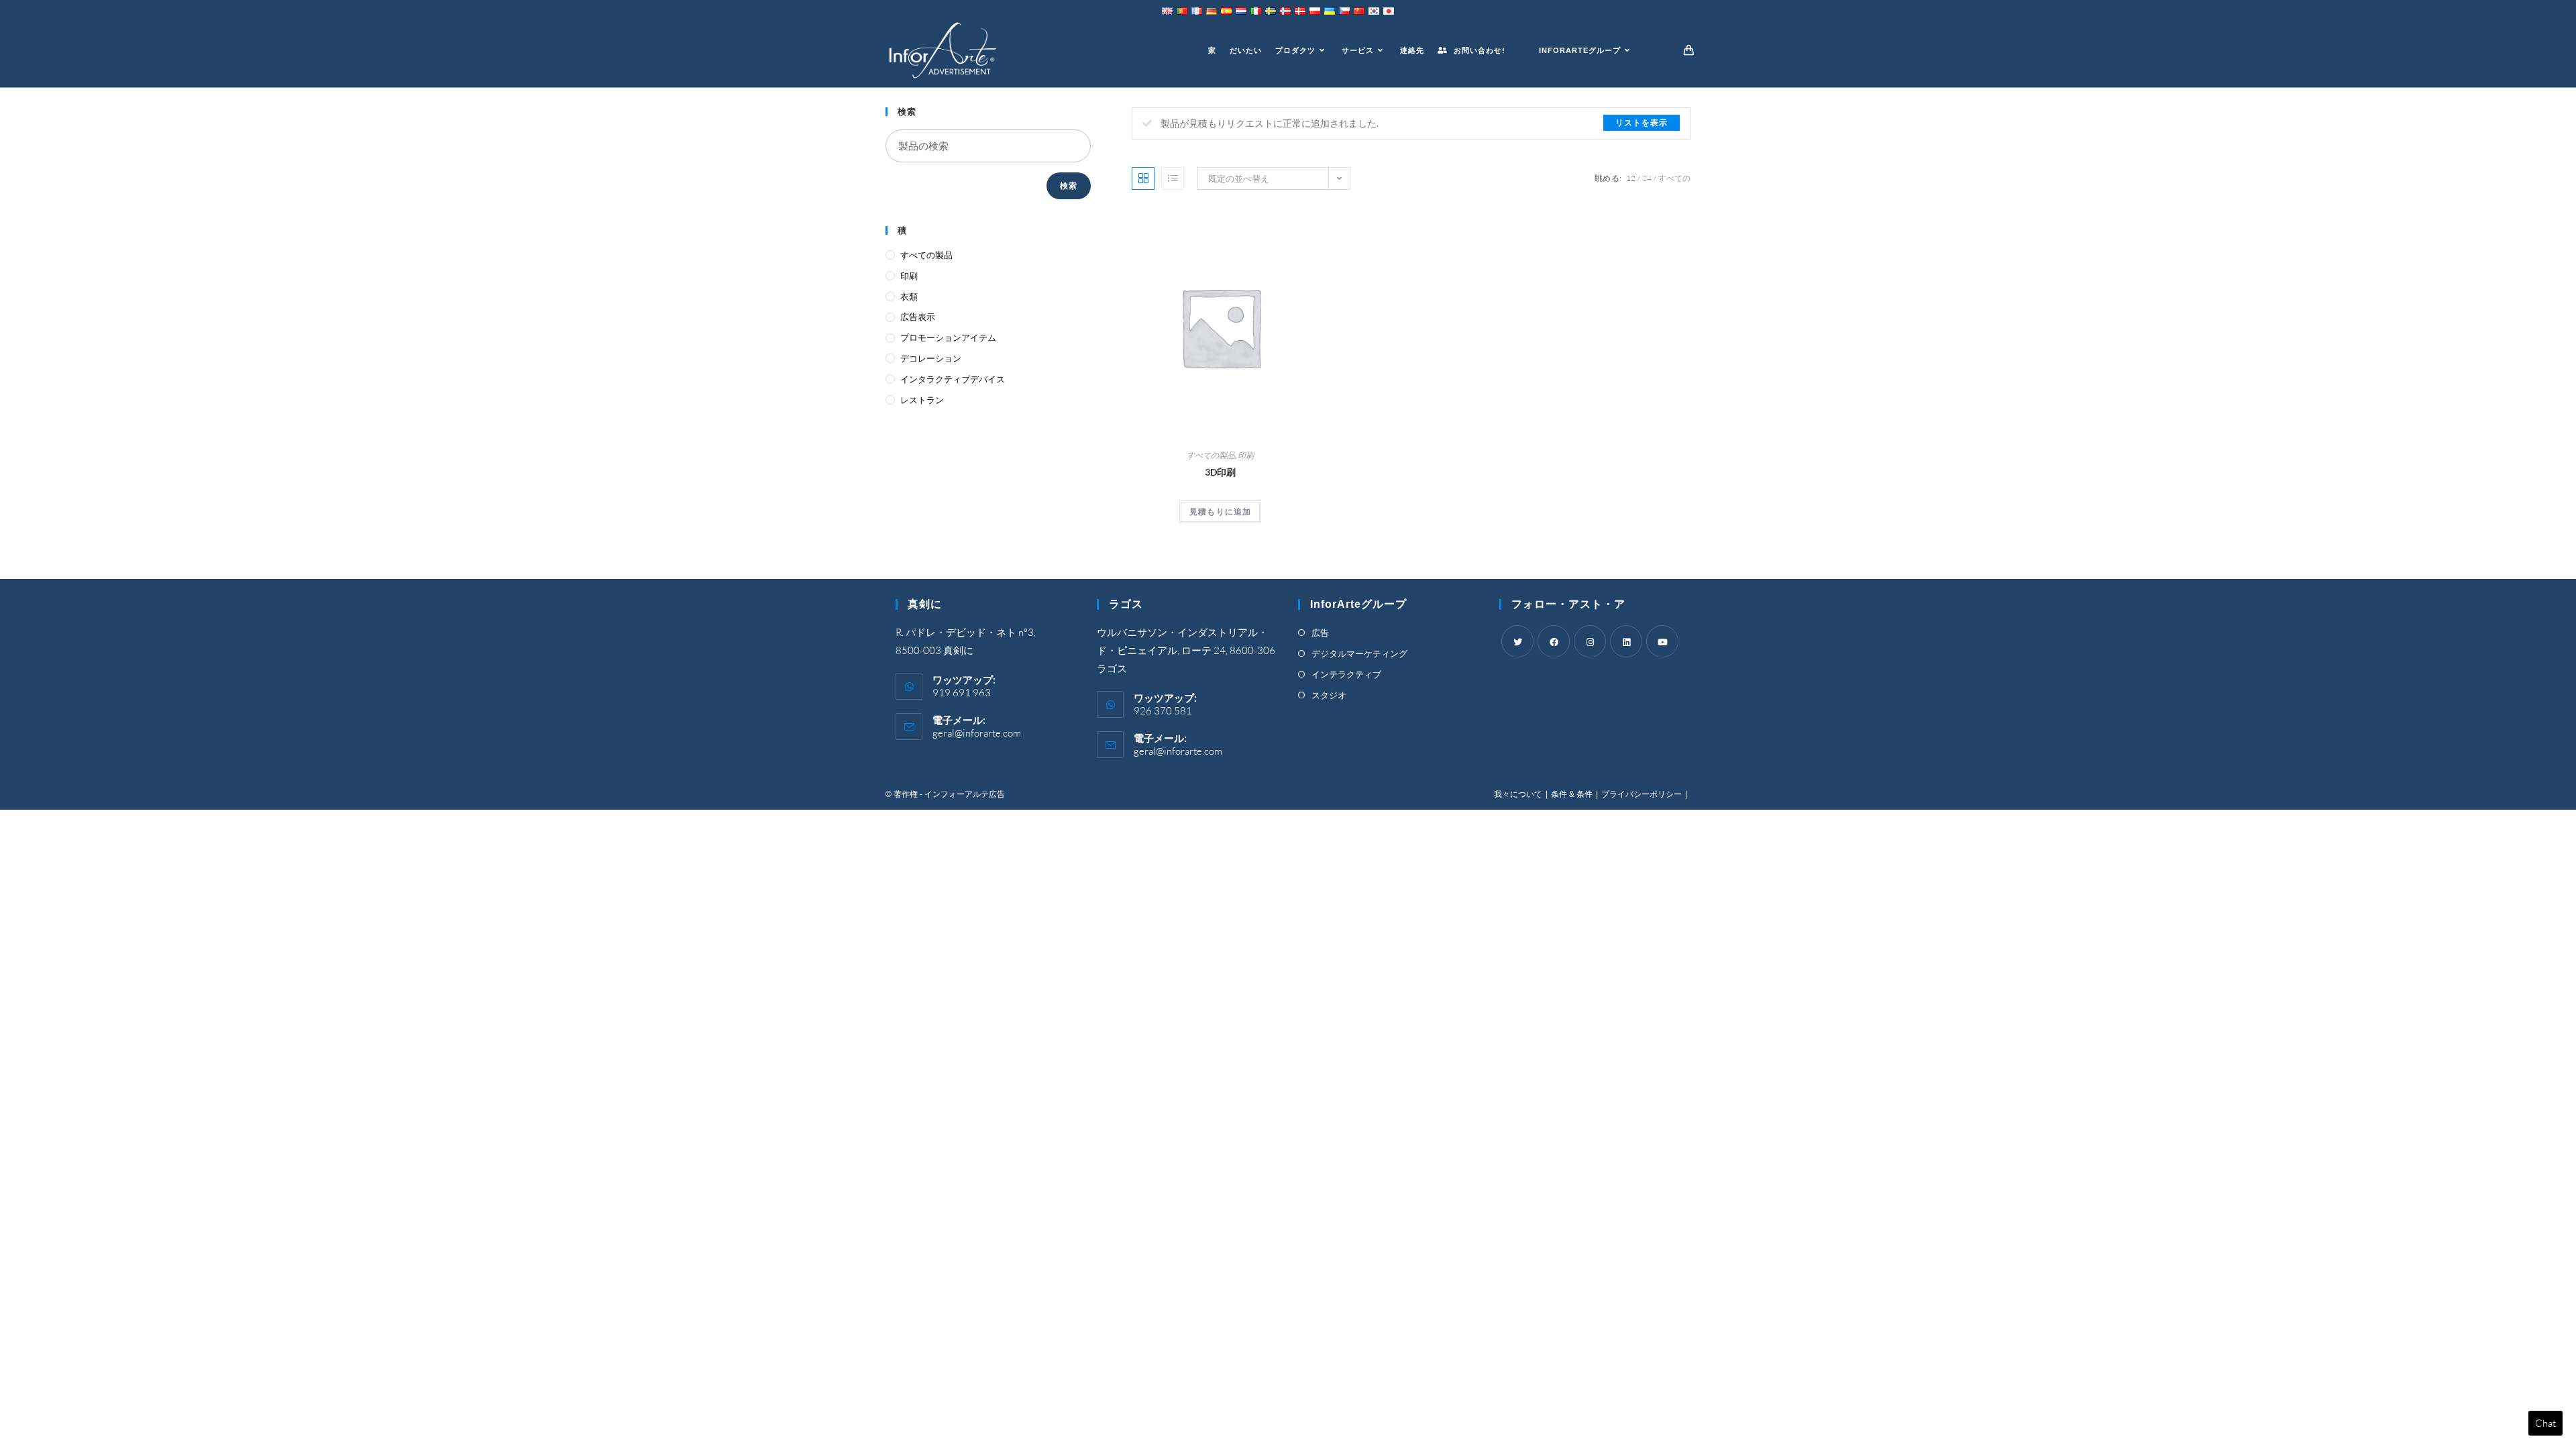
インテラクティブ (1346, 674)
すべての (1674, 178)
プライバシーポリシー (1642, 794)
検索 (1069, 185)
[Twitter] (1517, 641)
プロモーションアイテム (948, 337)
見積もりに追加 (1220, 512)
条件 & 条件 (1572, 794)
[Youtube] (1662, 641)
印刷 (1246, 455)
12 (1631, 178)
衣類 (909, 297)
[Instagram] (1590, 641)
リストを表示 (1642, 122)
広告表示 (918, 317)
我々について (1518, 794)
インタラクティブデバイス (953, 379)
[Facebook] (1554, 641)
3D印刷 (1220, 472)
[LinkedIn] (1626, 641)
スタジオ (1329, 695)
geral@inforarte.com (977, 733)
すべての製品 (1211, 455)
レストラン (922, 400)
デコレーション (931, 358)
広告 (1320, 633)
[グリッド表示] (1143, 178)
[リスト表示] (1173, 178)
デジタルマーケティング (1359, 653)
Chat (2545, 1423)
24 (1647, 178)
